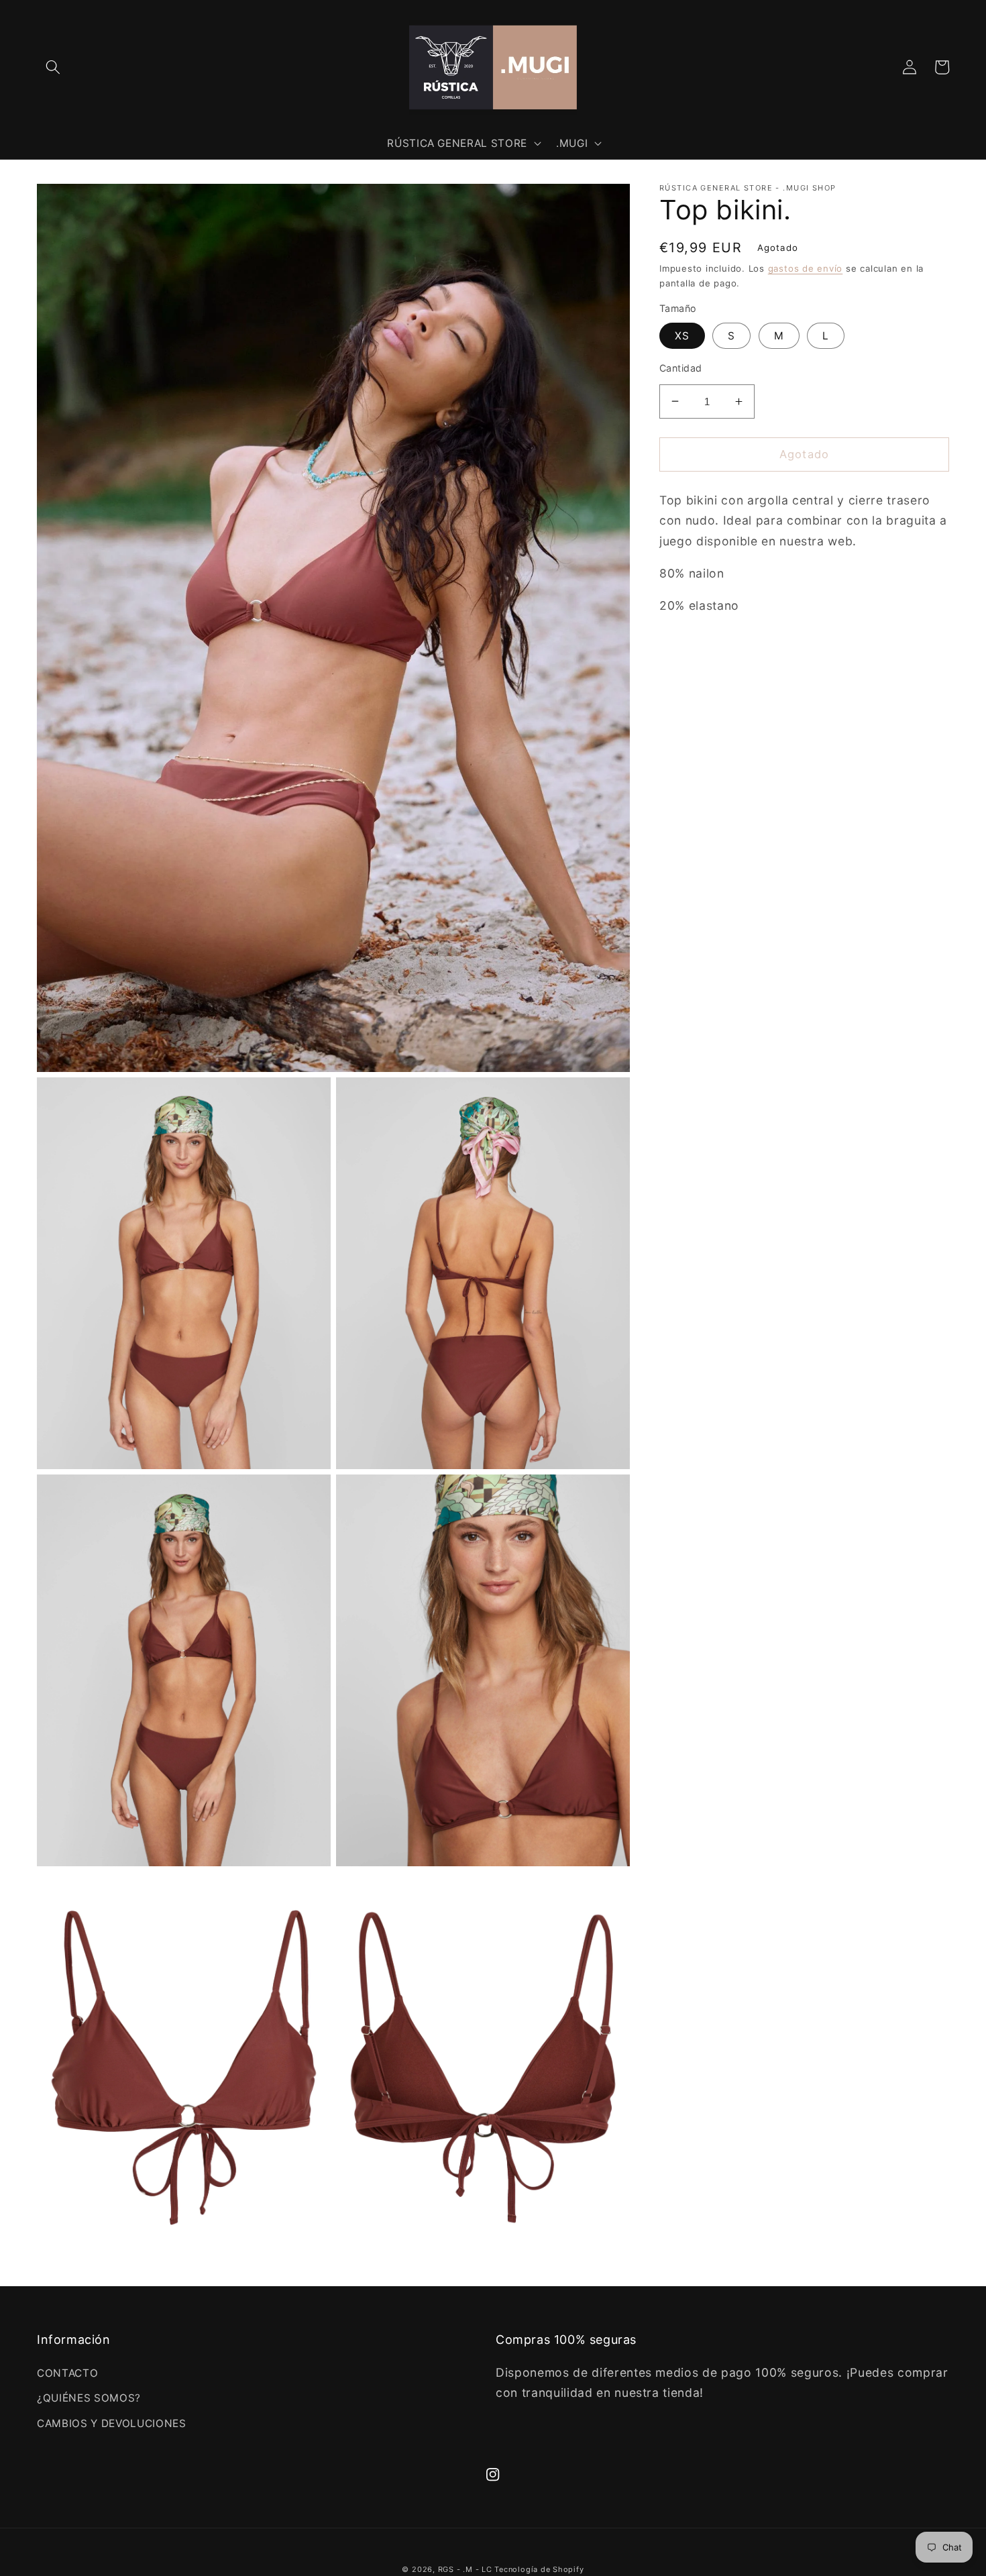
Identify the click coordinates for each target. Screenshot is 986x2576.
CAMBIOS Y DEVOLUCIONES (112, 2423)
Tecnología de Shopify (539, 2569)
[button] (53, 67)
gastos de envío (806, 268)
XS (682, 336)
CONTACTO (67, 2373)
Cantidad (681, 368)
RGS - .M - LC (467, 2569)
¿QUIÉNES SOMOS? (89, 2398)
